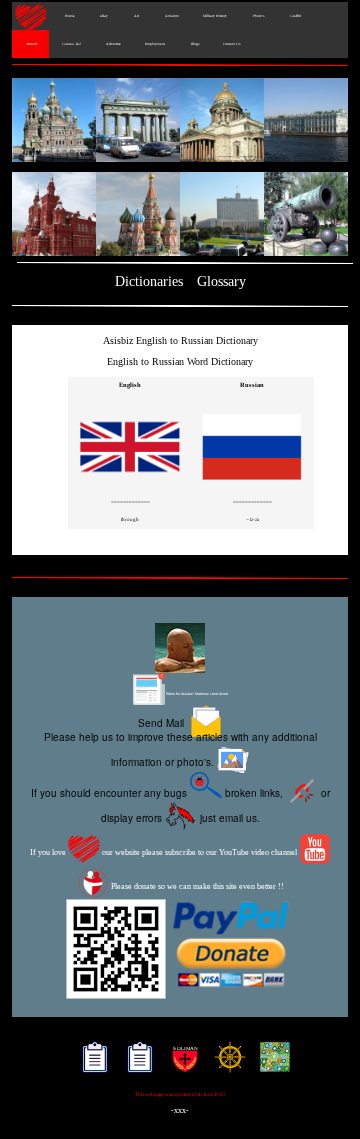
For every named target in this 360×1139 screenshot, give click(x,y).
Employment (155, 44)
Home (68, 16)
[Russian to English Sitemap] (135, 1064)
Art (135, 16)
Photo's (257, 16)
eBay (103, 16)
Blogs (194, 44)
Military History (215, 16)
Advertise (113, 44)
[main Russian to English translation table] (252, 485)
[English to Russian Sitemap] (90, 1064)
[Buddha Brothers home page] (225, 1064)
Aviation (171, 16)
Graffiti (294, 16)
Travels (30, 44)
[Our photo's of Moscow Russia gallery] (180, 215)
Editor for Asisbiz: (196, 694)
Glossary (221, 281)
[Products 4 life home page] (270, 1064)
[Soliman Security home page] (180, 1064)
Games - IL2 (71, 44)
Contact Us (231, 44)
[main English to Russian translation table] (130, 485)
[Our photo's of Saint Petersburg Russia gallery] (180, 121)
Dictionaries (149, 281)
